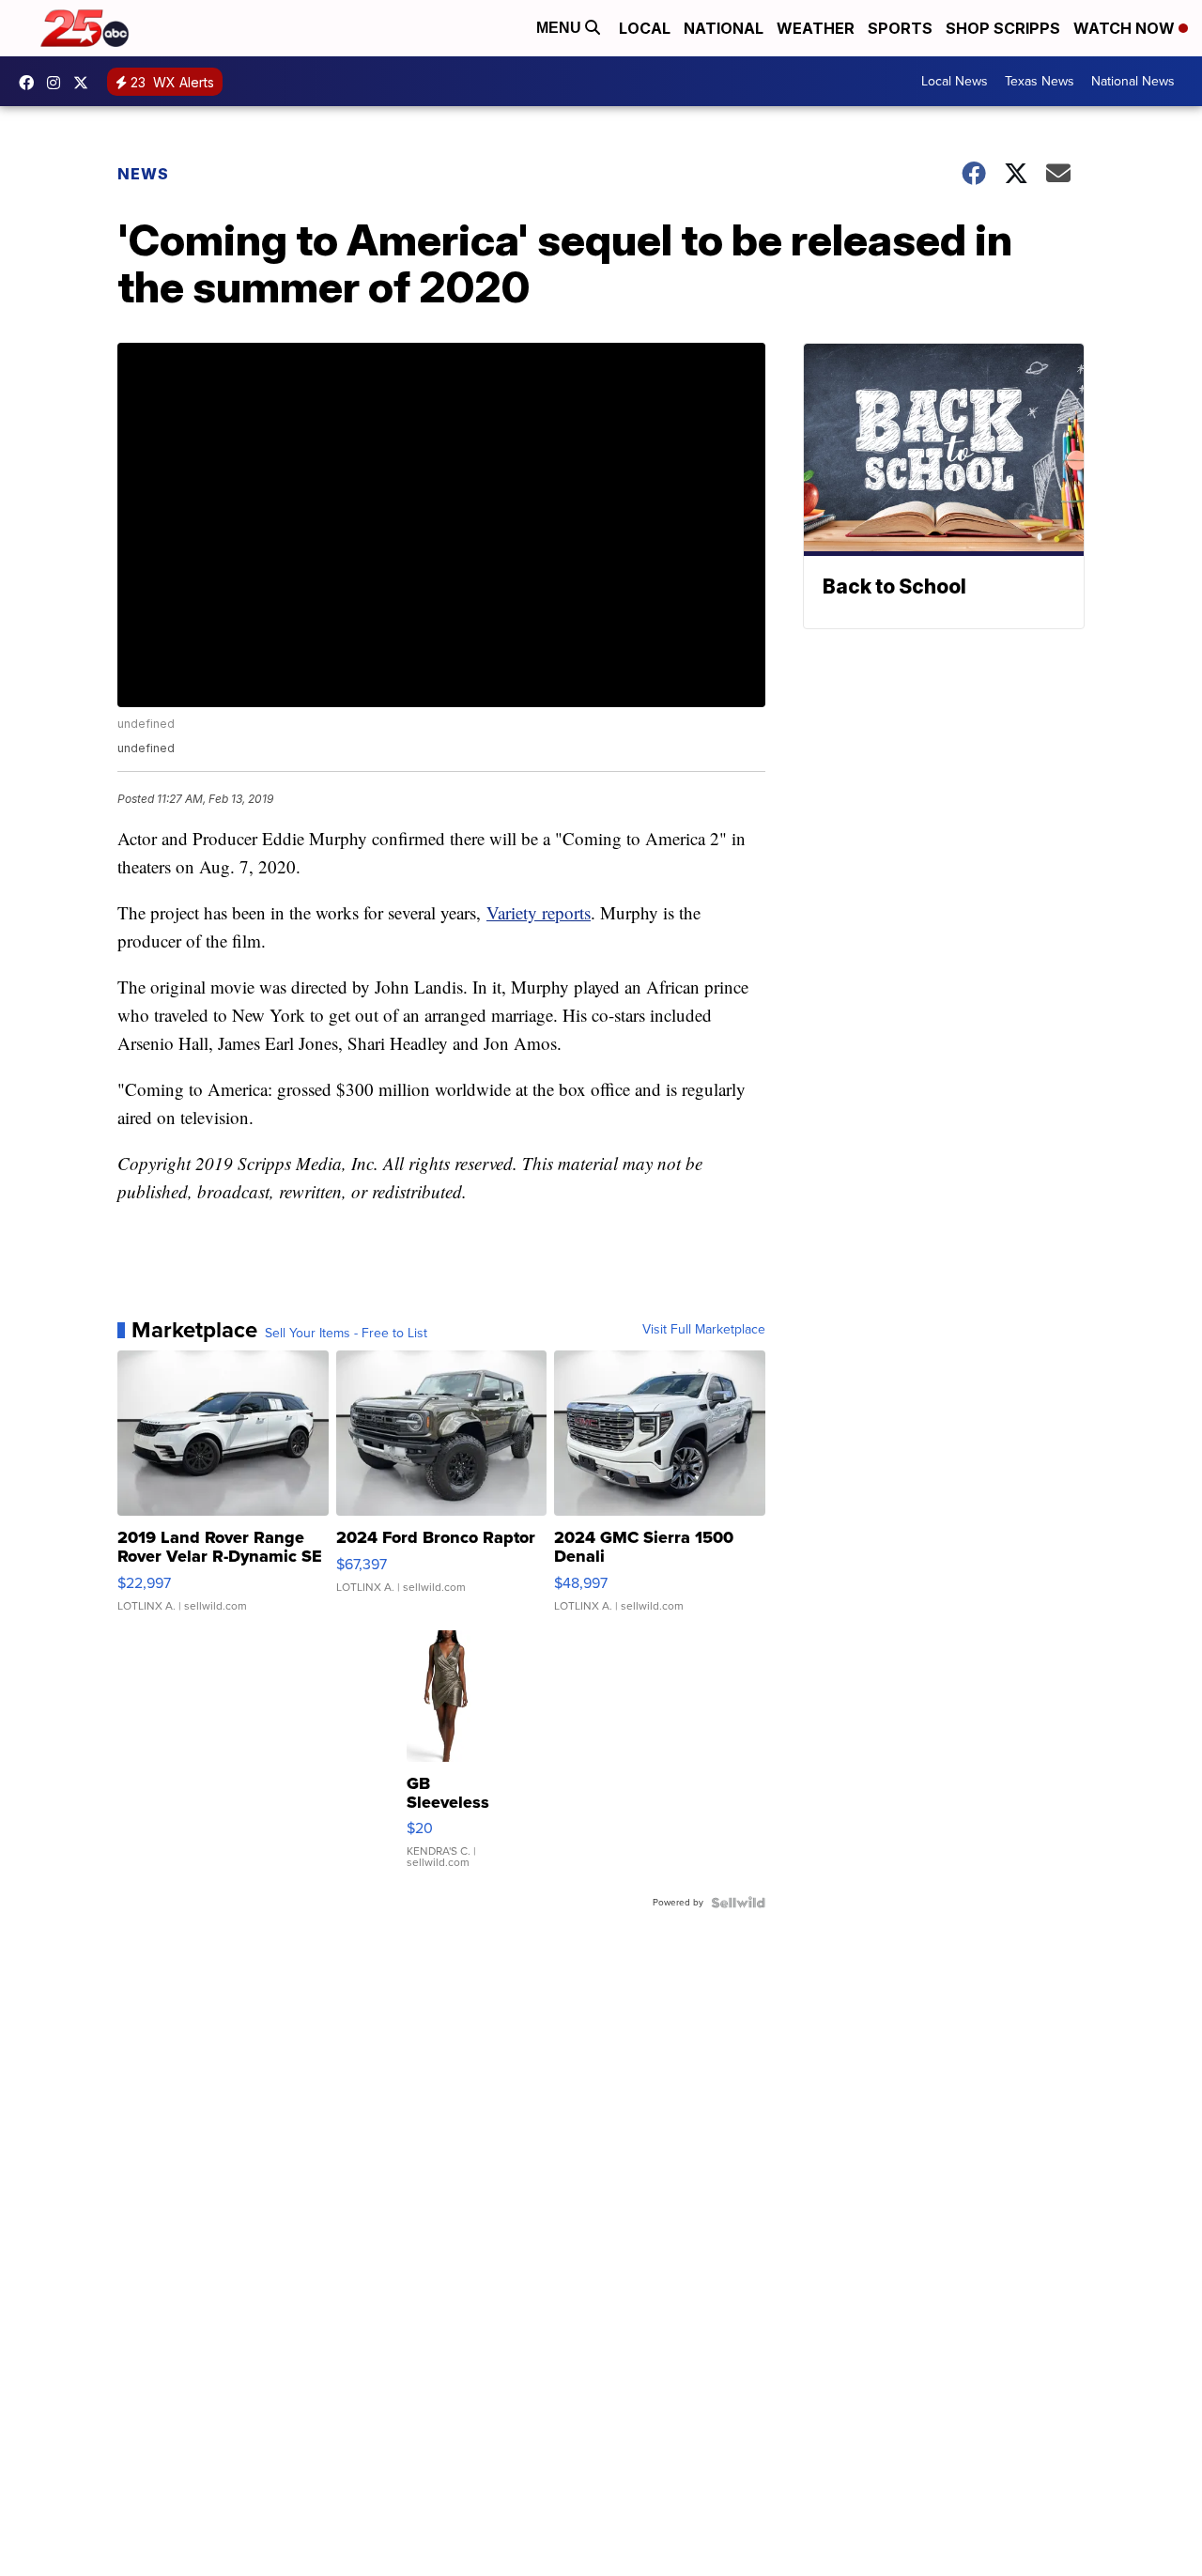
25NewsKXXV (31, 83)
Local (645, 28)
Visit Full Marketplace (704, 1330)
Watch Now (1126, 28)
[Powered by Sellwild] (738, 1903)
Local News (955, 81)
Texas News (1040, 81)
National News (1133, 81)
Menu (561, 28)
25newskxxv (58, 83)
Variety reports (539, 912)
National (724, 28)
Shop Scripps (1003, 28)
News (143, 174)
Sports (900, 28)
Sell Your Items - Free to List (346, 1334)
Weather (816, 28)
